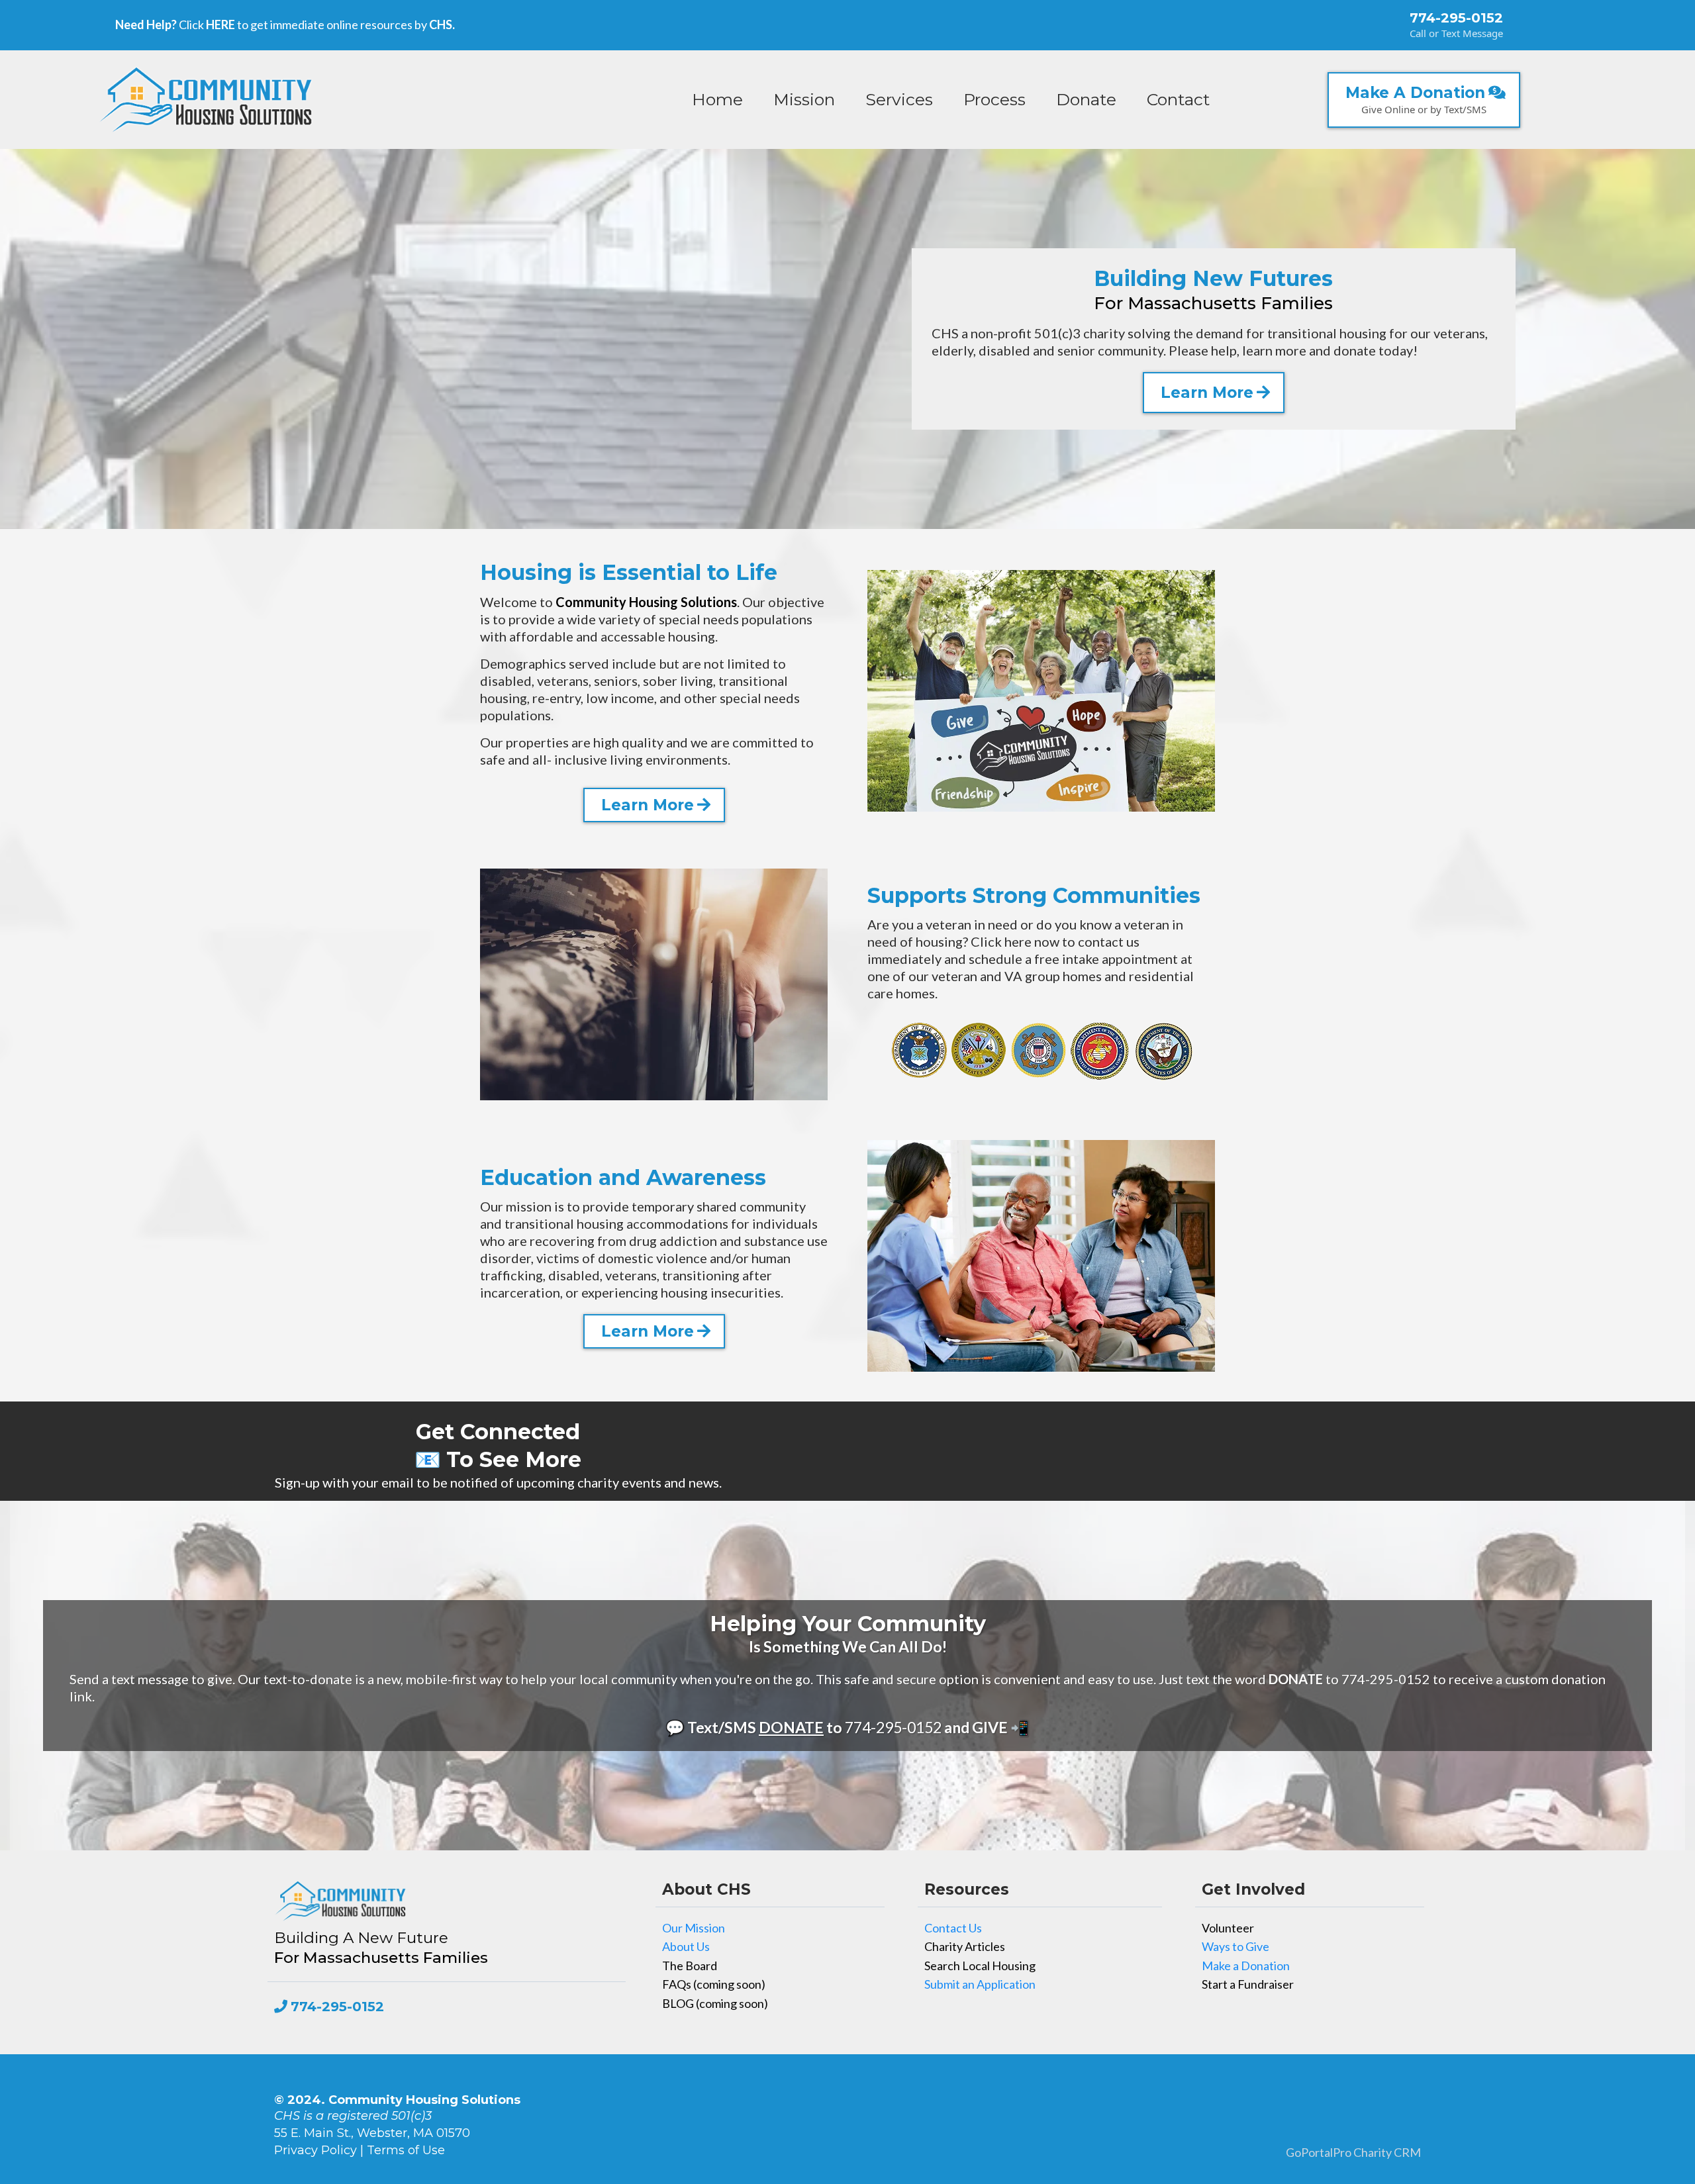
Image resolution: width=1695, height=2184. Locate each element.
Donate (1086, 99)
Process (994, 99)
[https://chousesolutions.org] (206, 99)
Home (717, 99)
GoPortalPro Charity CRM (1353, 2152)
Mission (804, 99)
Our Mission (694, 1928)
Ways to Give (1235, 1946)
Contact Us (953, 1928)
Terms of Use (406, 2150)
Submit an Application (980, 1984)
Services (899, 99)
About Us (686, 1946)
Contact (1178, 99)
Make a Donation (1246, 1966)
